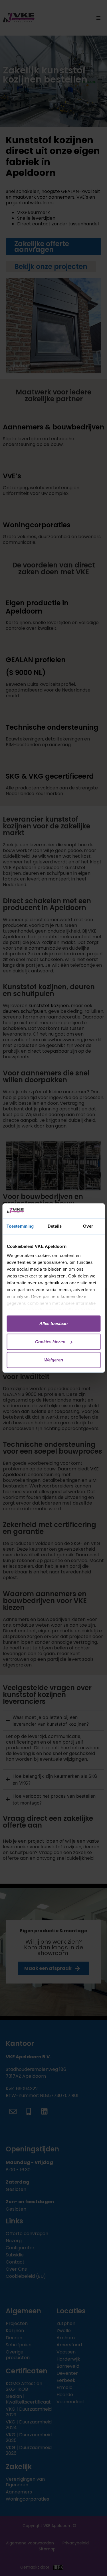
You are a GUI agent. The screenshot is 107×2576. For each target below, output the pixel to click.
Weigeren (54, 1360)
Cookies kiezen (50, 1342)
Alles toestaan (53, 1323)
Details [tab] (55, 1226)
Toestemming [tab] (20, 1226)
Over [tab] (88, 1226)
